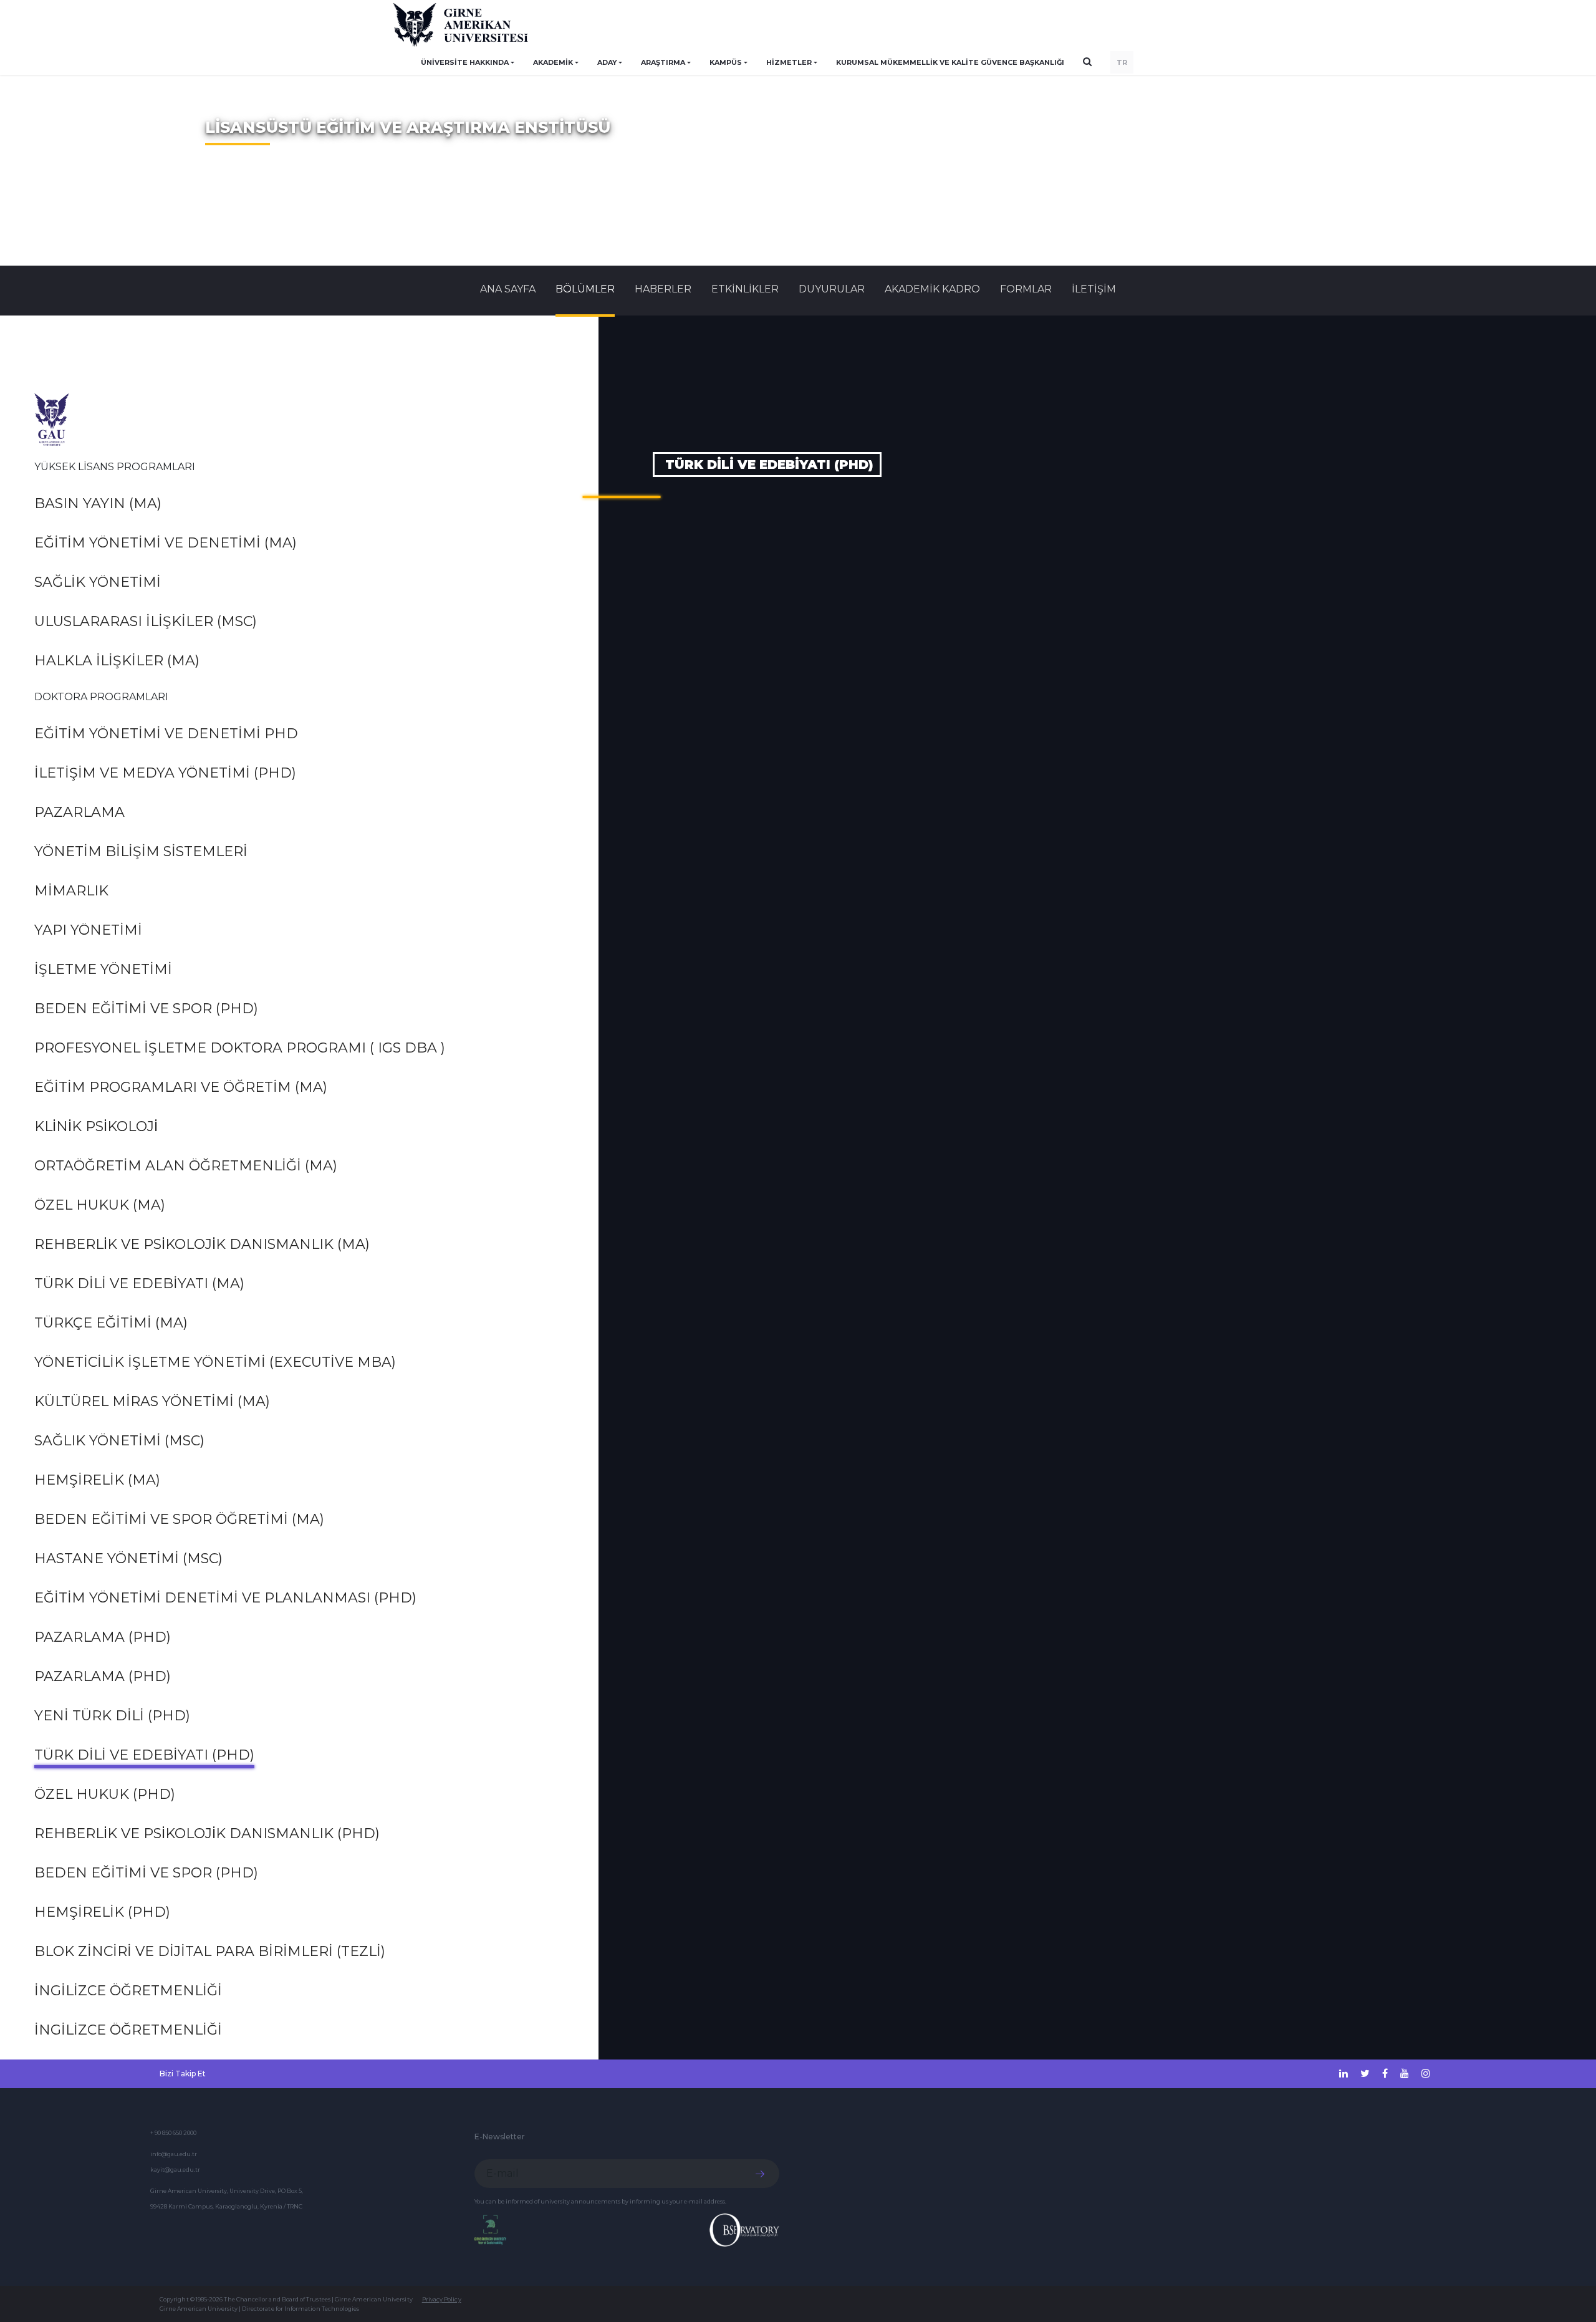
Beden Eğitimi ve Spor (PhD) (146, 1873)
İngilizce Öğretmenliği (128, 1991)
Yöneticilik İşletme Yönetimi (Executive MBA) (215, 1362)
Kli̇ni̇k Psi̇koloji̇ (96, 1126)
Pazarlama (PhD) (103, 1637)
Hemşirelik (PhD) (102, 1912)
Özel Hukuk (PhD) (105, 1794)
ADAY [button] (607, 62)
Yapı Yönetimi (88, 930)
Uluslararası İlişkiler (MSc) (146, 621)
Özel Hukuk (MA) (100, 1205)
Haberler (663, 289)
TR (1122, 62)
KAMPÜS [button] (726, 62)
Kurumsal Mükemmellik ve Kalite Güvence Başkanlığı (950, 62)
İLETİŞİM (1094, 289)
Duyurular (832, 289)
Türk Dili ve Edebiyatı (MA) (139, 1284)
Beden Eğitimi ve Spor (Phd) (146, 1009)
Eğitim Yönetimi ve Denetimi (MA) (166, 543)
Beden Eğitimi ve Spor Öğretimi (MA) (179, 1519)
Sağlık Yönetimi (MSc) (119, 1441)
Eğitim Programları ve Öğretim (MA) (181, 1087)
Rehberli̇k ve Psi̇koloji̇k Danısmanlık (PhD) (207, 1833)
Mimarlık (71, 891)
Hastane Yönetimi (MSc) (128, 1558)
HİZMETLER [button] (789, 62)
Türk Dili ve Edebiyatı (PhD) (144, 1755)
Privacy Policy (442, 2299)
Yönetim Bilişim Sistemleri (141, 851)
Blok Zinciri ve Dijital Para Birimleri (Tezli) (210, 1951)
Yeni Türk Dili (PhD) (112, 1716)
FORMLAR (1026, 289)
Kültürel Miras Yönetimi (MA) (152, 1401)
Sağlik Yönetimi (98, 582)
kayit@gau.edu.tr (175, 2170)
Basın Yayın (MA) (98, 503)
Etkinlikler (745, 289)
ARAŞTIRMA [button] (663, 62)
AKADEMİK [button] (553, 62)
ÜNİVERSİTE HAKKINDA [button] (465, 62)
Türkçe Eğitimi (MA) (111, 1323)
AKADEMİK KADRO (932, 289)
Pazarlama (79, 812)
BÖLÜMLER (585, 289)
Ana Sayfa (508, 289)
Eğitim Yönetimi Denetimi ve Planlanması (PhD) (225, 1598)
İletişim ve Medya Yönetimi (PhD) (165, 773)
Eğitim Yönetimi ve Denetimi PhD (166, 734)
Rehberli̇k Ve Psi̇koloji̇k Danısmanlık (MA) (202, 1244)
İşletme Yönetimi (103, 969)
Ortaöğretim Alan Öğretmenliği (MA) (186, 1166)
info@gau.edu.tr (174, 2154)
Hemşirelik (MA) (97, 1480)
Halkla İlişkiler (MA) (117, 661)
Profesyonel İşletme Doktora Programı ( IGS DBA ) (240, 1048)
